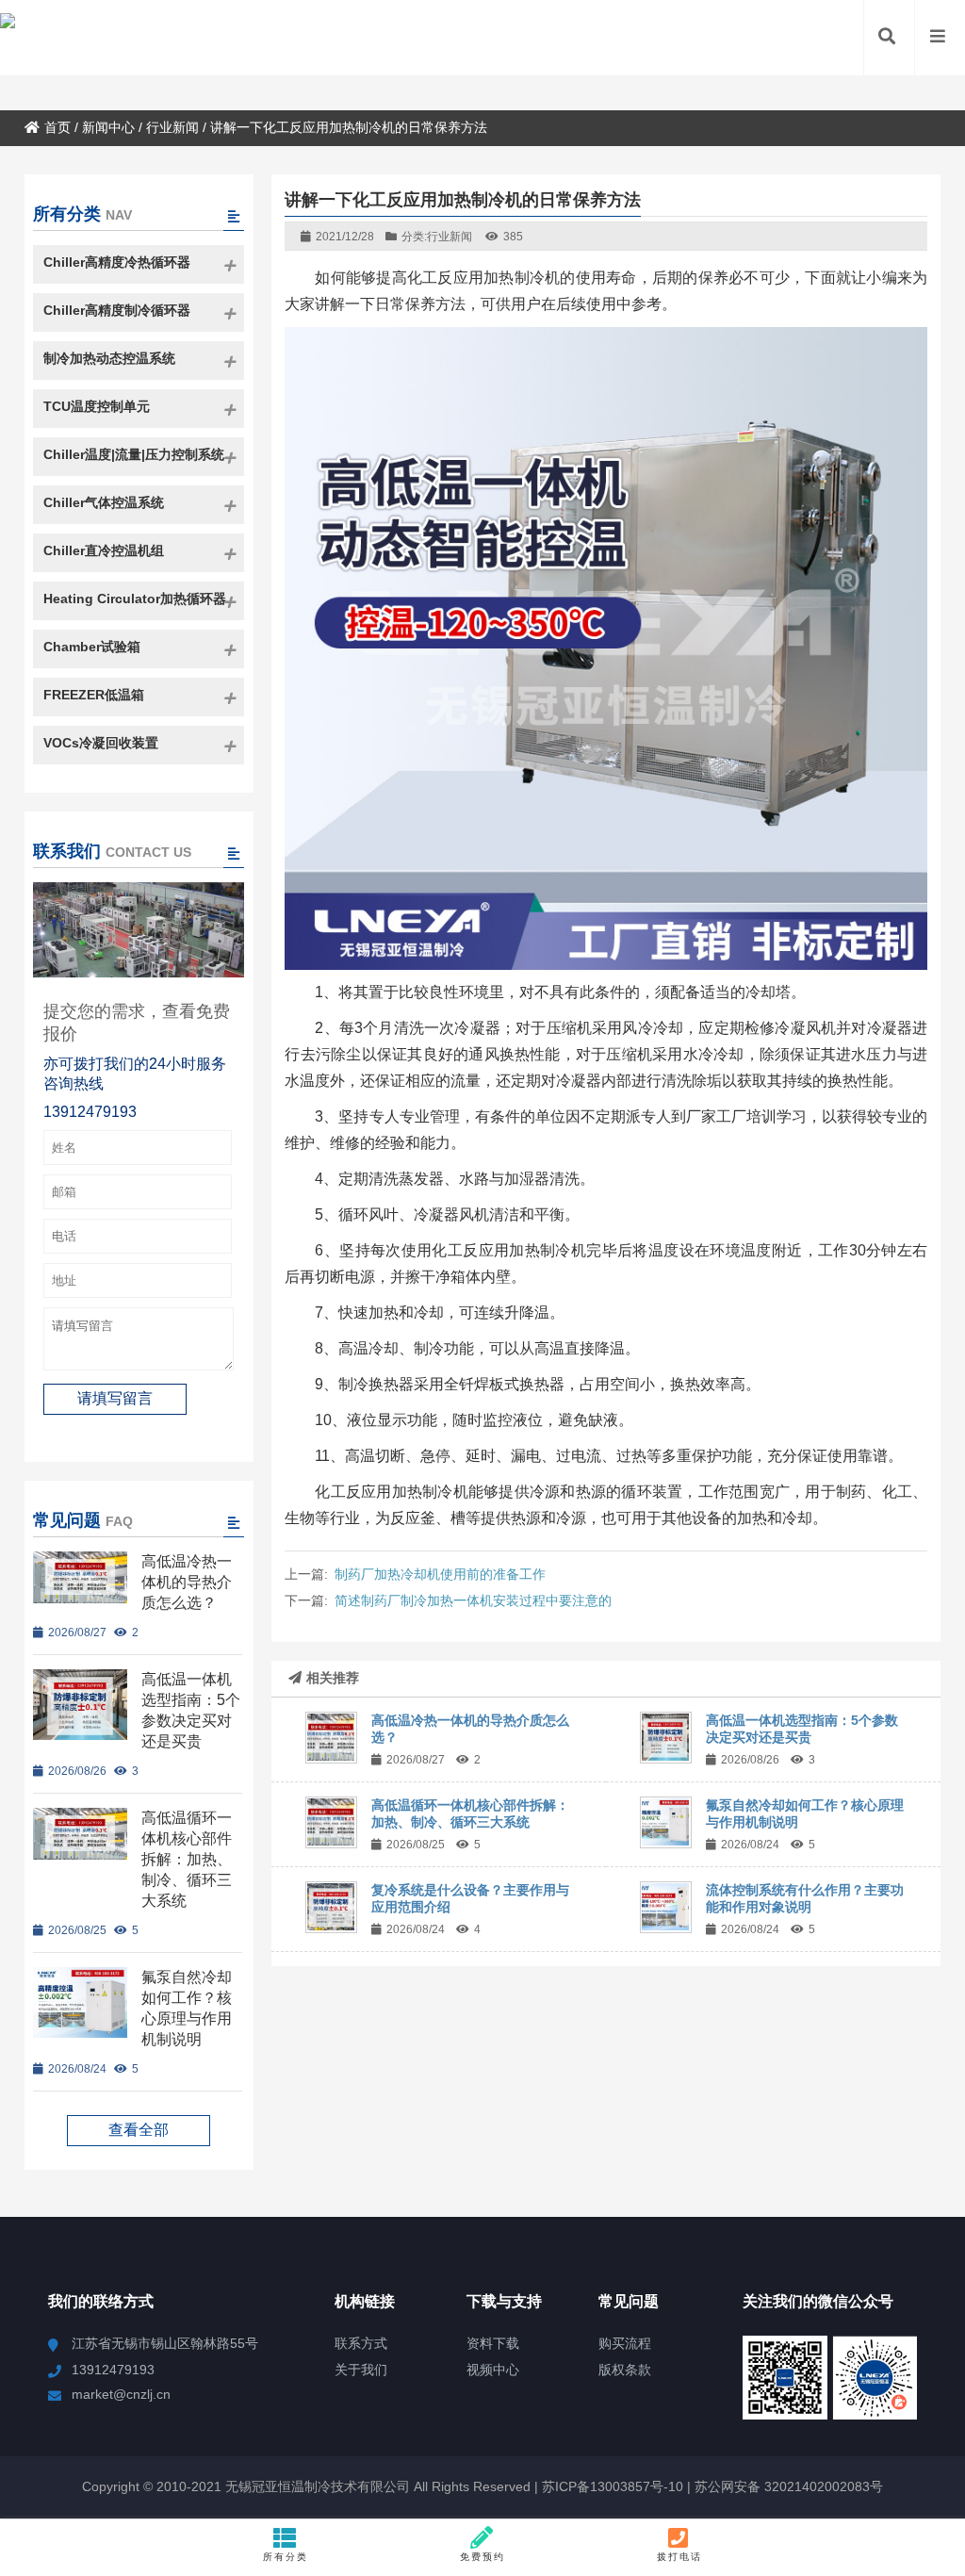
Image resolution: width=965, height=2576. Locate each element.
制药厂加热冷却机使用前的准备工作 (440, 1574)
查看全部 (139, 2130)
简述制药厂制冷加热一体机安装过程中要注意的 (473, 1600)
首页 (57, 127)
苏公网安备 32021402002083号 (789, 2486)
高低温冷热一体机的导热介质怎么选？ (187, 1582)
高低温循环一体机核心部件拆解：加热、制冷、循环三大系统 (187, 1859)
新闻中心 (108, 127)
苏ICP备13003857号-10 (611, 2486)
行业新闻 (172, 127)
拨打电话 (679, 2557)
